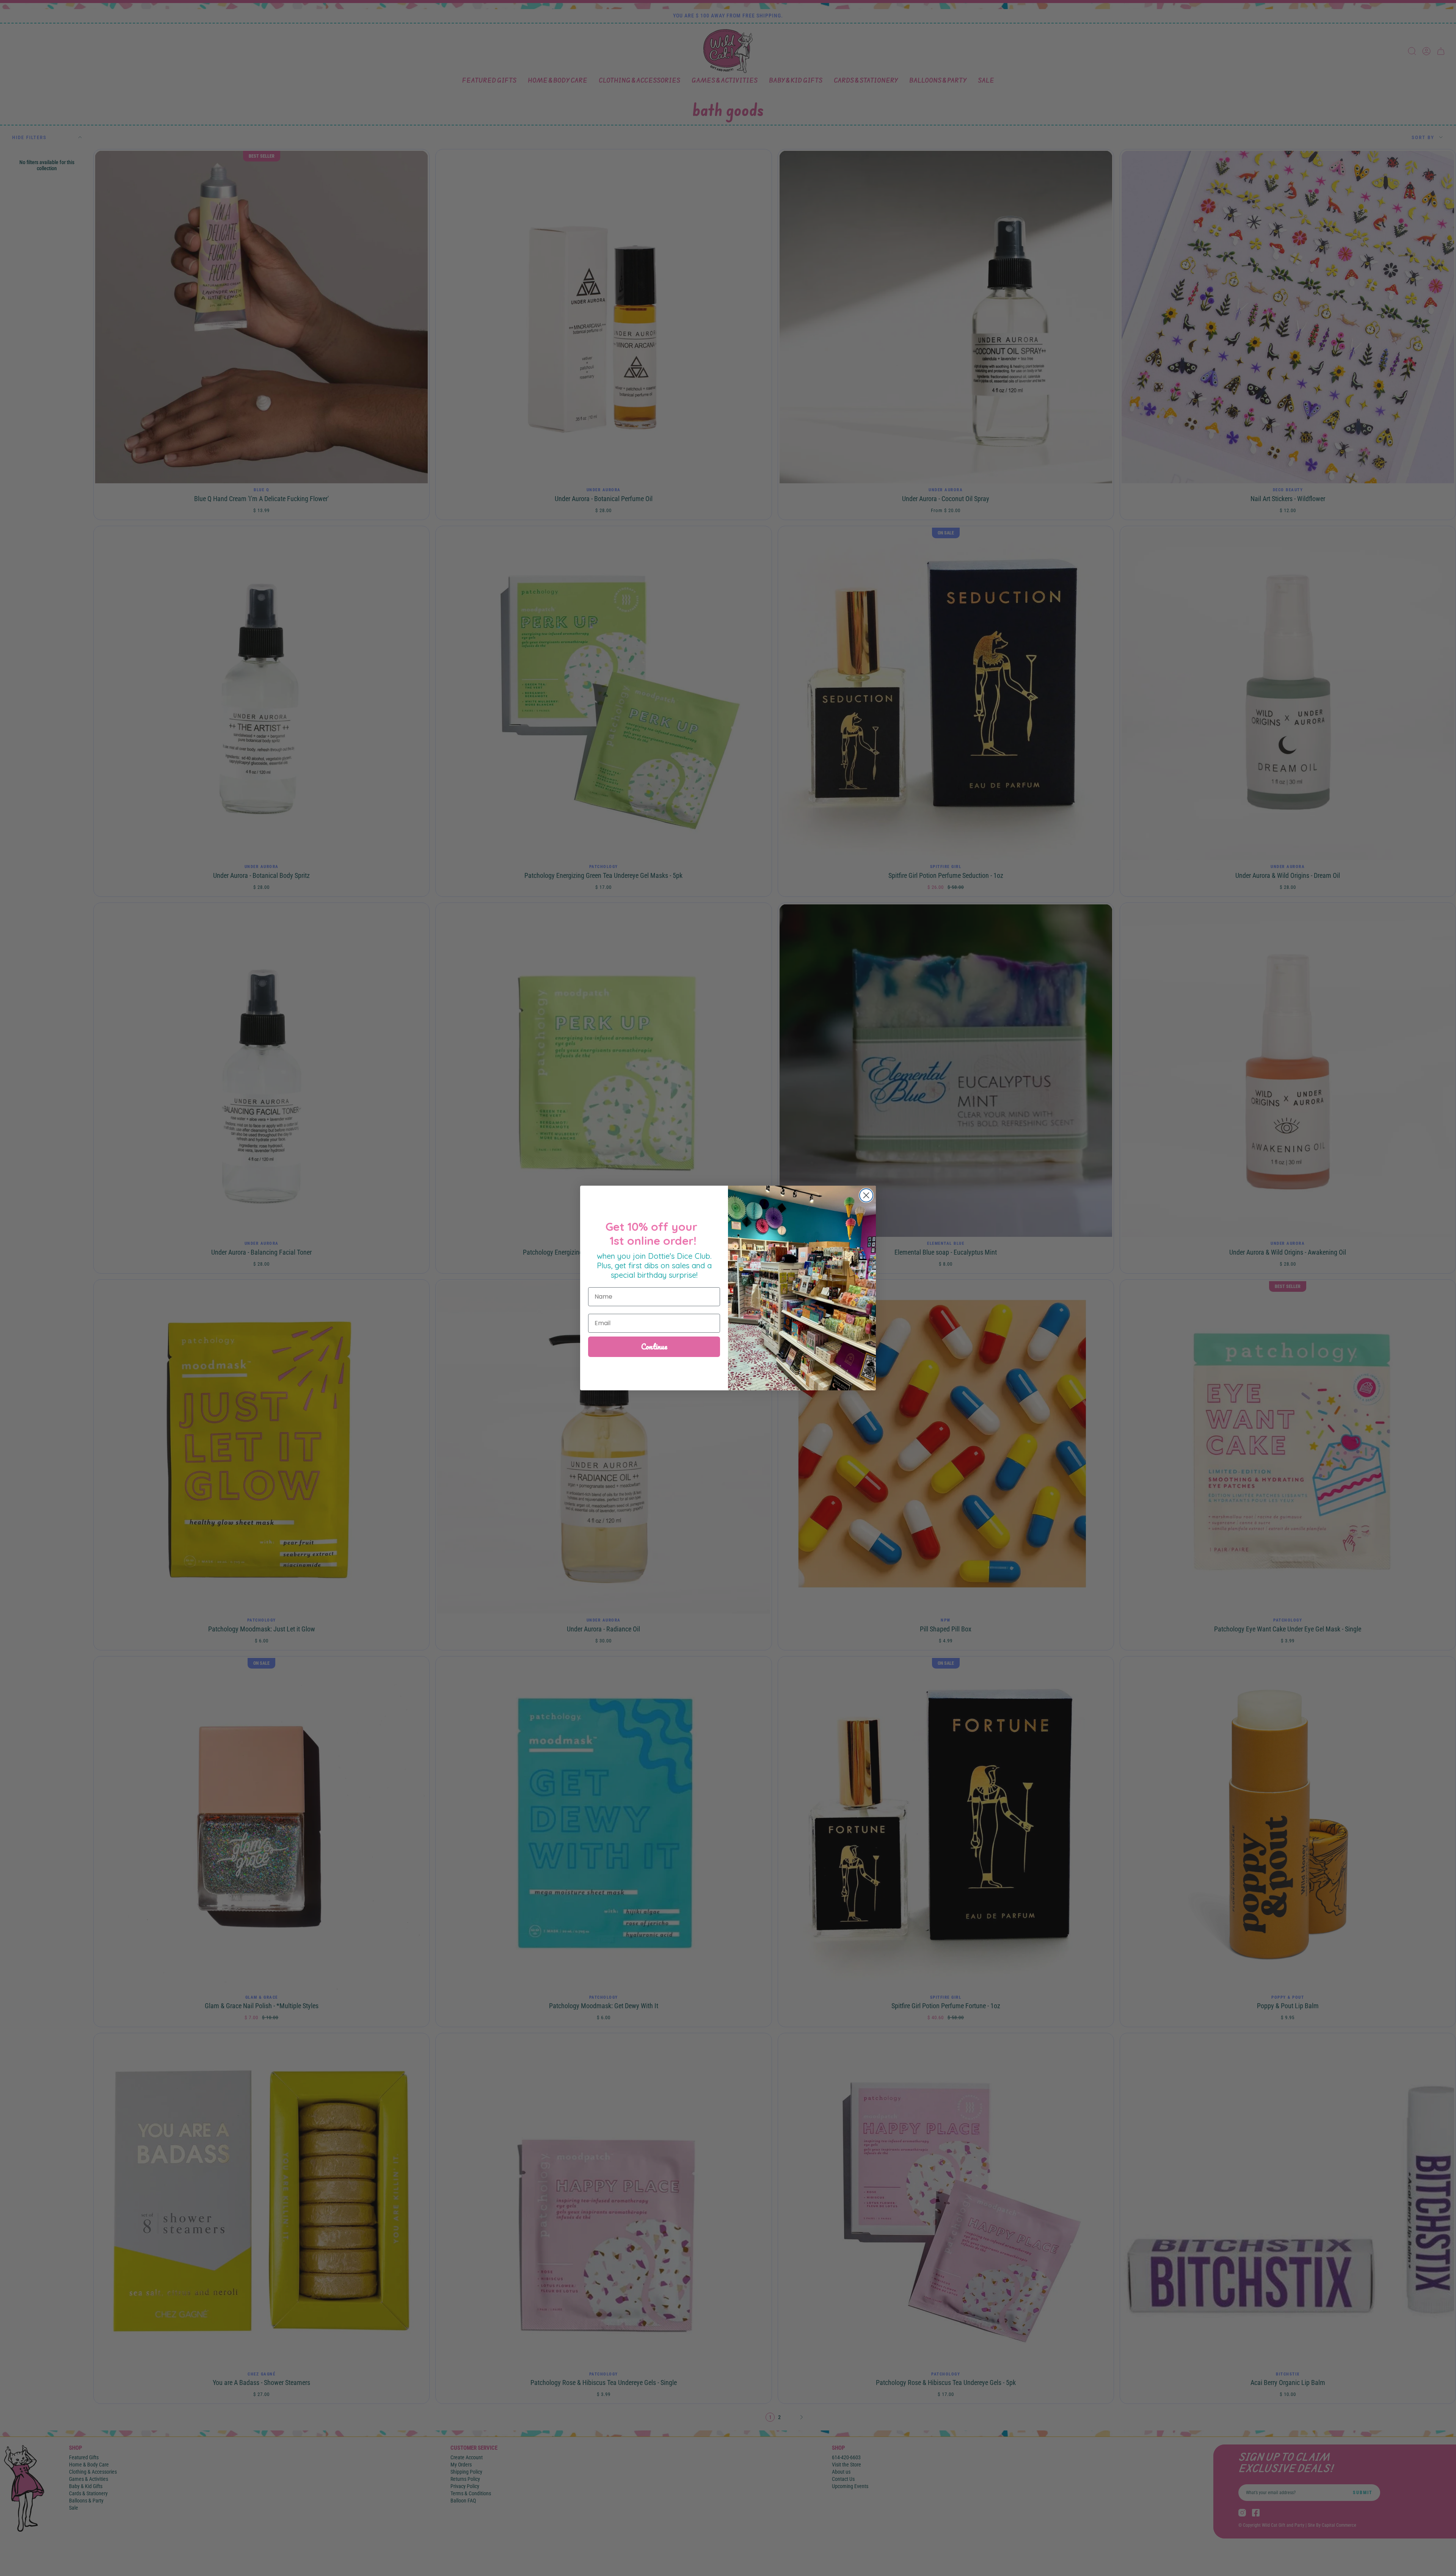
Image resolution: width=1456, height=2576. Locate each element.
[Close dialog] (866, 1195)
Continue (654, 1347)
